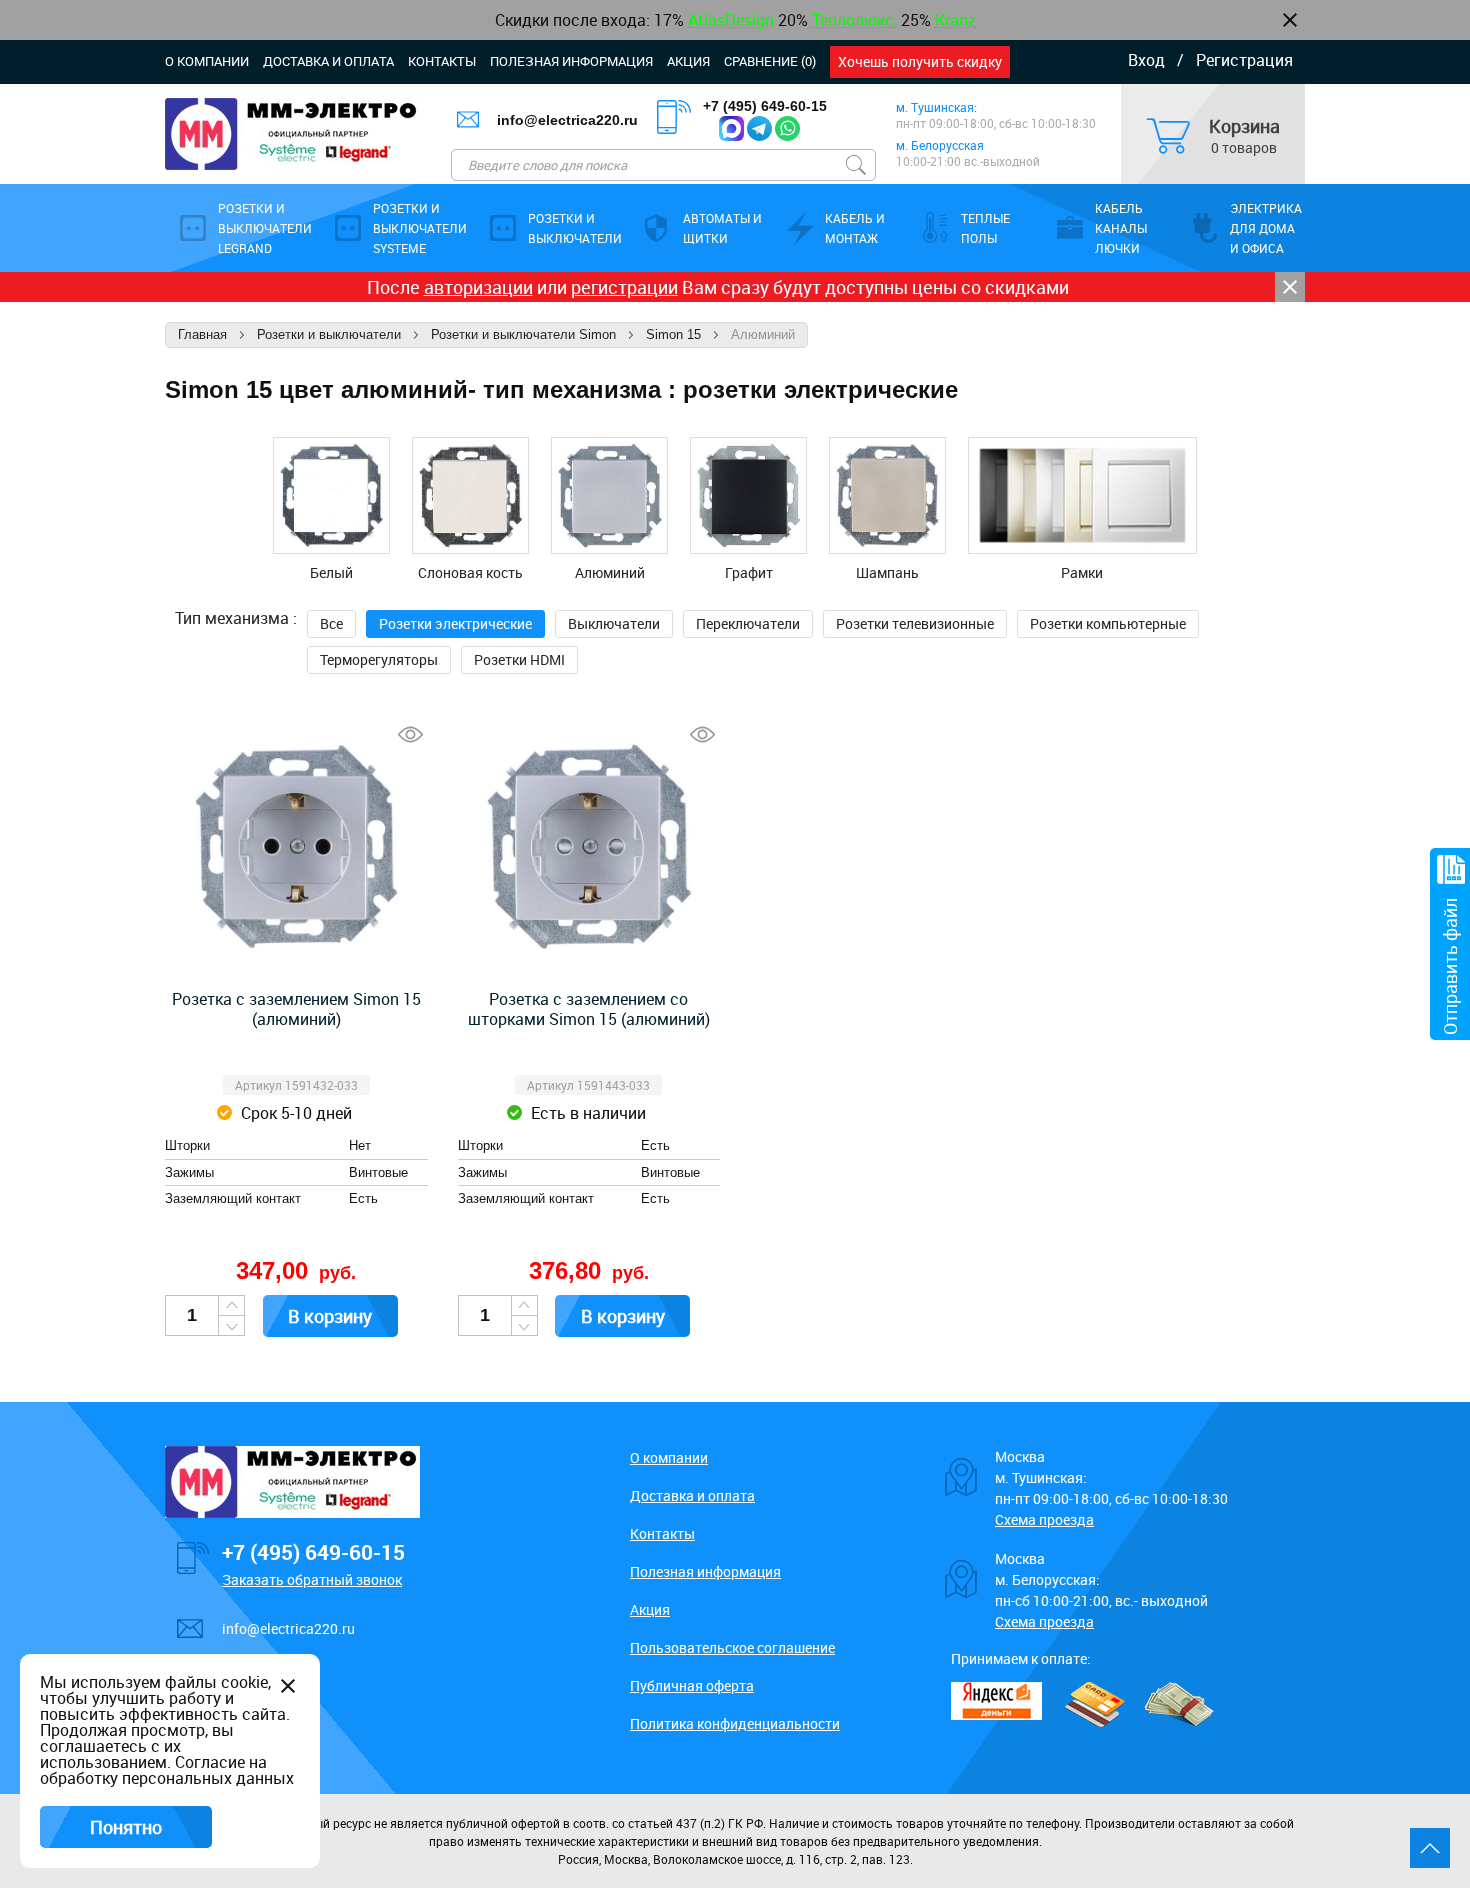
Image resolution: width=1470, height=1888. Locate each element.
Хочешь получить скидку (920, 61)
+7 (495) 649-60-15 (765, 106)
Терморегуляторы (379, 659)
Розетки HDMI (519, 659)
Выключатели (614, 623)
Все (331, 623)
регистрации (624, 287)
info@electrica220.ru (567, 120)
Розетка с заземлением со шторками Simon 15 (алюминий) (589, 1009)
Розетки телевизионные (915, 623)
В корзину (330, 1316)
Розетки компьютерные (1108, 623)
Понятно (126, 1827)
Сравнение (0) (770, 61)
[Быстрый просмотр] (410, 734)
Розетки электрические (455, 623)
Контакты (442, 61)
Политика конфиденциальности (735, 1723)
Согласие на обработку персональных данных (167, 1770)
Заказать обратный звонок (312, 1579)
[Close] (1290, 287)
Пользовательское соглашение (732, 1647)
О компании (207, 61)
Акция (688, 61)
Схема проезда (1044, 1519)
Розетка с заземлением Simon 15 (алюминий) (296, 1009)
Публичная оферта (692, 1685)
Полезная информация (571, 61)
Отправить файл (1450, 966)
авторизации (478, 287)
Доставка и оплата (328, 61)
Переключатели (748, 623)
